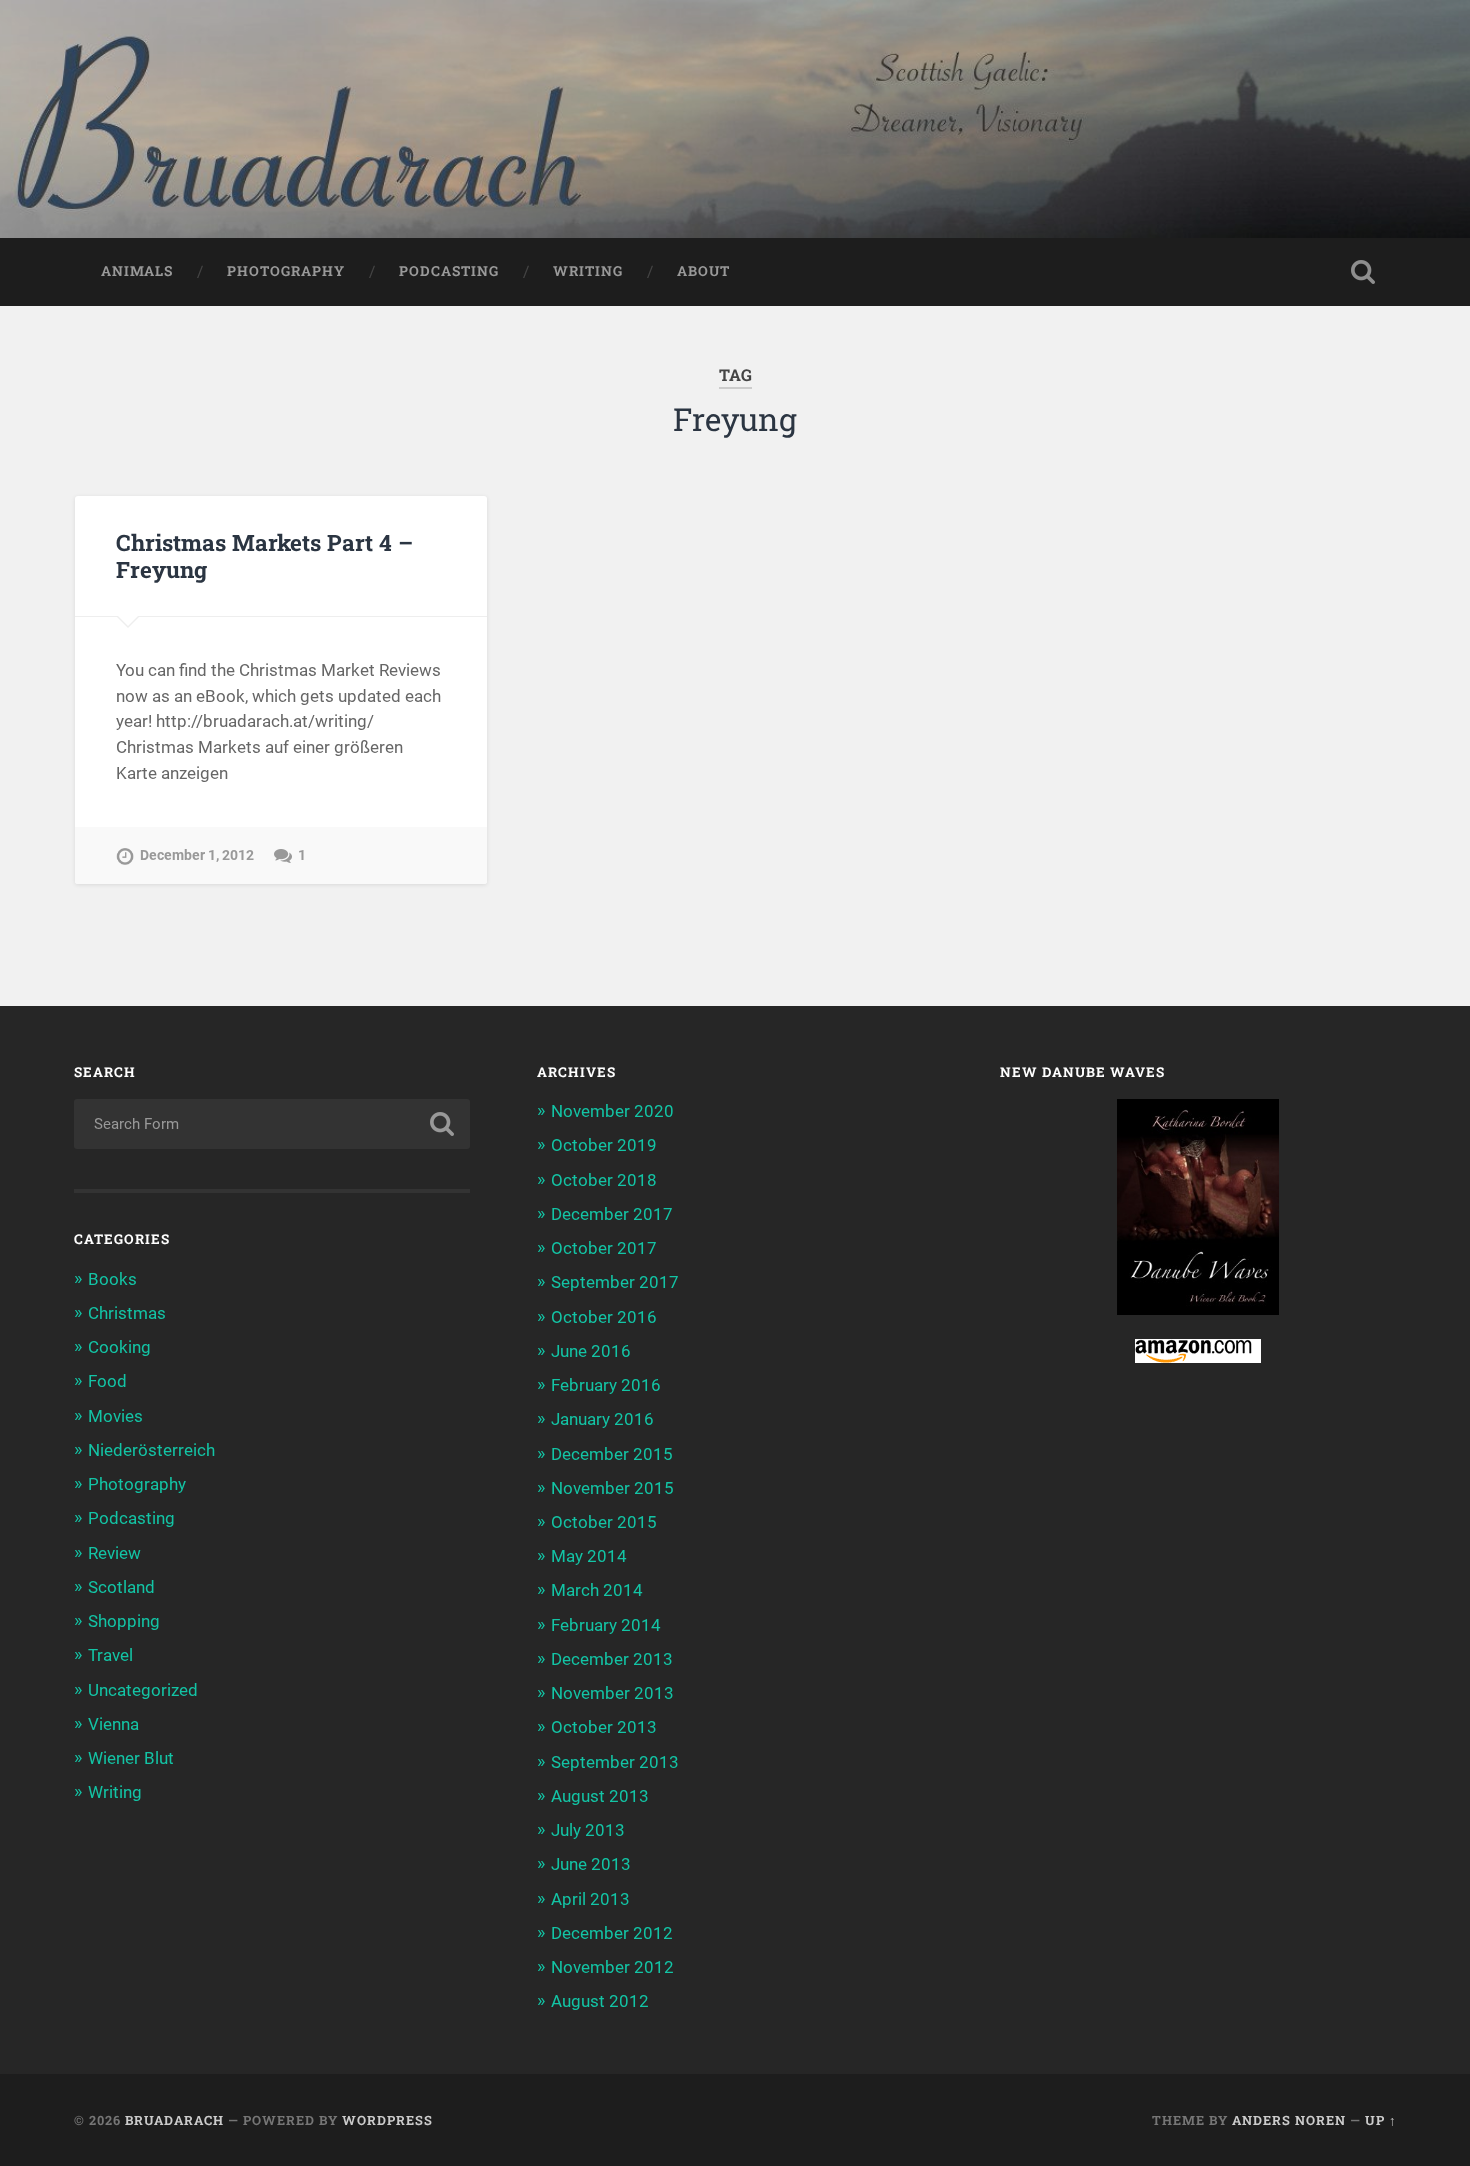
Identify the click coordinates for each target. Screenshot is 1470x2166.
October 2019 (604, 1145)
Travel (110, 1655)
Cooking (119, 1347)
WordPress (387, 2120)
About (703, 271)
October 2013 (604, 1727)
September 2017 (615, 1282)
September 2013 (615, 1762)
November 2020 (612, 1111)
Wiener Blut (131, 1758)
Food (107, 1381)
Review (114, 1553)
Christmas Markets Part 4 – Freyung (264, 555)
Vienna (113, 1724)
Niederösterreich (151, 1450)
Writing (588, 271)
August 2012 (600, 2001)
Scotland (121, 1587)
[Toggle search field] (1363, 272)
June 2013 (591, 1864)
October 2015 (604, 1522)
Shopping (124, 1621)
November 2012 (612, 1967)
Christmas (127, 1313)
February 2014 (606, 1625)
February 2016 (606, 1385)
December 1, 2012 (197, 855)
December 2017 (612, 1214)
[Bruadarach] (735, 119)
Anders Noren (1289, 2120)
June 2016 (591, 1351)
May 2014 (589, 1556)
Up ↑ (1381, 2120)
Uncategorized (143, 1690)
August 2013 (600, 1796)
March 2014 (597, 1590)
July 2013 (588, 1830)
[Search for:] (272, 1124)
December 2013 (612, 1659)
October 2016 (604, 1317)
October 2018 (604, 1180)
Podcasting (449, 271)
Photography (286, 271)
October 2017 (604, 1248)
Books (112, 1279)
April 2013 (590, 1899)
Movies (115, 1416)
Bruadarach (174, 2120)
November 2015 (612, 1488)
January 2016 (602, 1419)
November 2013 (612, 1693)
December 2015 (612, 1454)
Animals (137, 271)
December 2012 (612, 1933)
